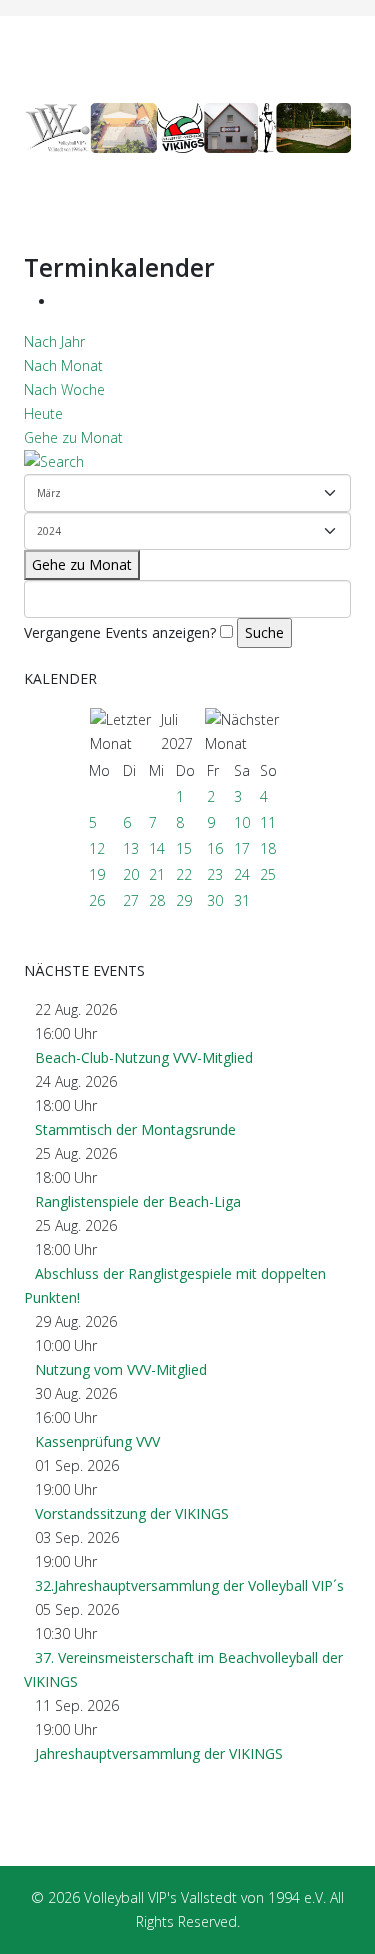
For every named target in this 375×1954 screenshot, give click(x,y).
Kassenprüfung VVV (97, 1441)
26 (97, 900)
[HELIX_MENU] (343, 59)
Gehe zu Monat (73, 437)
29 (184, 900)
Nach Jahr (54, 341)
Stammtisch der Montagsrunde (135, 1129)
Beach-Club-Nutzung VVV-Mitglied (144, 1057)
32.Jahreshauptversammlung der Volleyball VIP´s (189, 1585)
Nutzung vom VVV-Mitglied (121, 1369)
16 (215, 848)
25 (268, 874)
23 (215, 874)
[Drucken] (61, 301)
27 (131, 900)
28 (157, 900)
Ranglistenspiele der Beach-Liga (138, 1201)
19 (97, 874)
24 (242, 874)
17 (242, 848)
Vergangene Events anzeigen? (120, 632)
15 (184, 848)
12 (97, 848)
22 (184, 874)
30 (215, 900)
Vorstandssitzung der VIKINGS (132, 1513)
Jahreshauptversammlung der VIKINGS (159, 1753)
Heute (43, 413)
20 (131, 874)
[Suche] (187, 462)
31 (242, 900)
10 (242, 822)
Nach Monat (63, 365)
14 (157, 848)
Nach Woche (64, 389)
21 (157, 874)
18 (268, 848)
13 (131, 848)
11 (268, 822)
